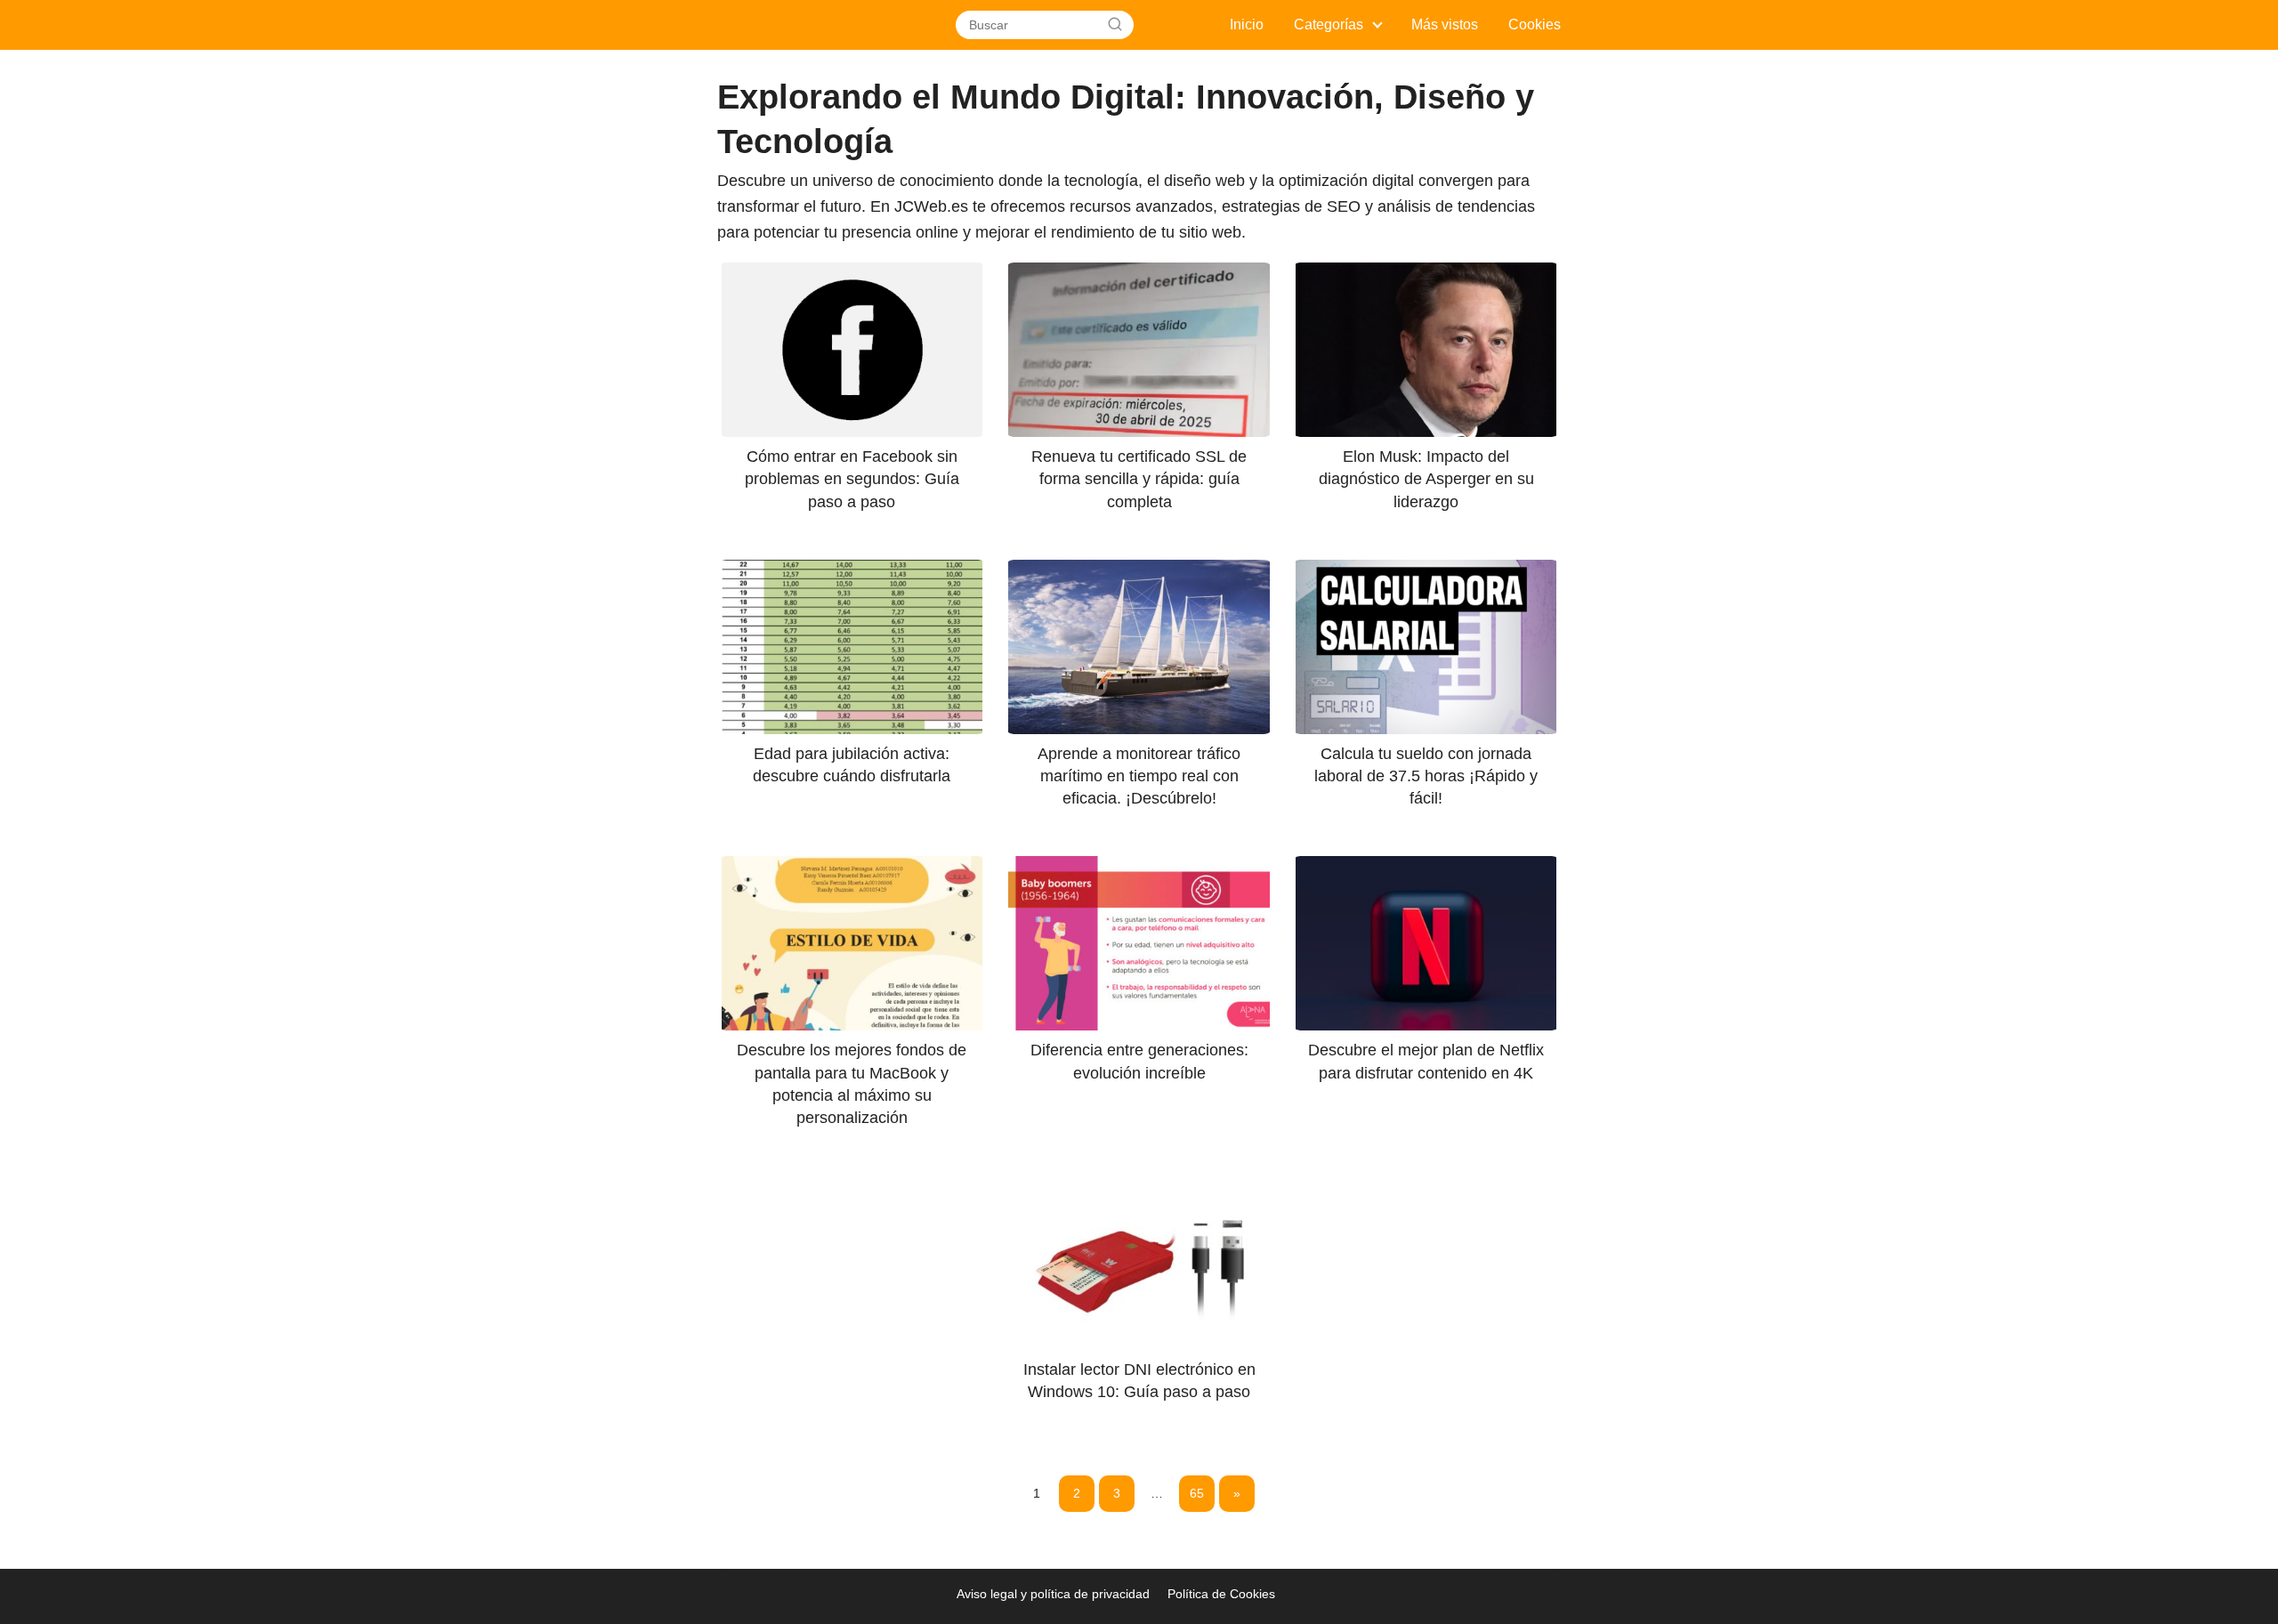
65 (1197, 1493)
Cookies (1535, 24)
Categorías (1329, 24)
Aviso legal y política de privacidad (1053, 1594)
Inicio (1247, 24)
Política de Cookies (1221, 1594)
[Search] (1115, 25)
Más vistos (1445, 24)
